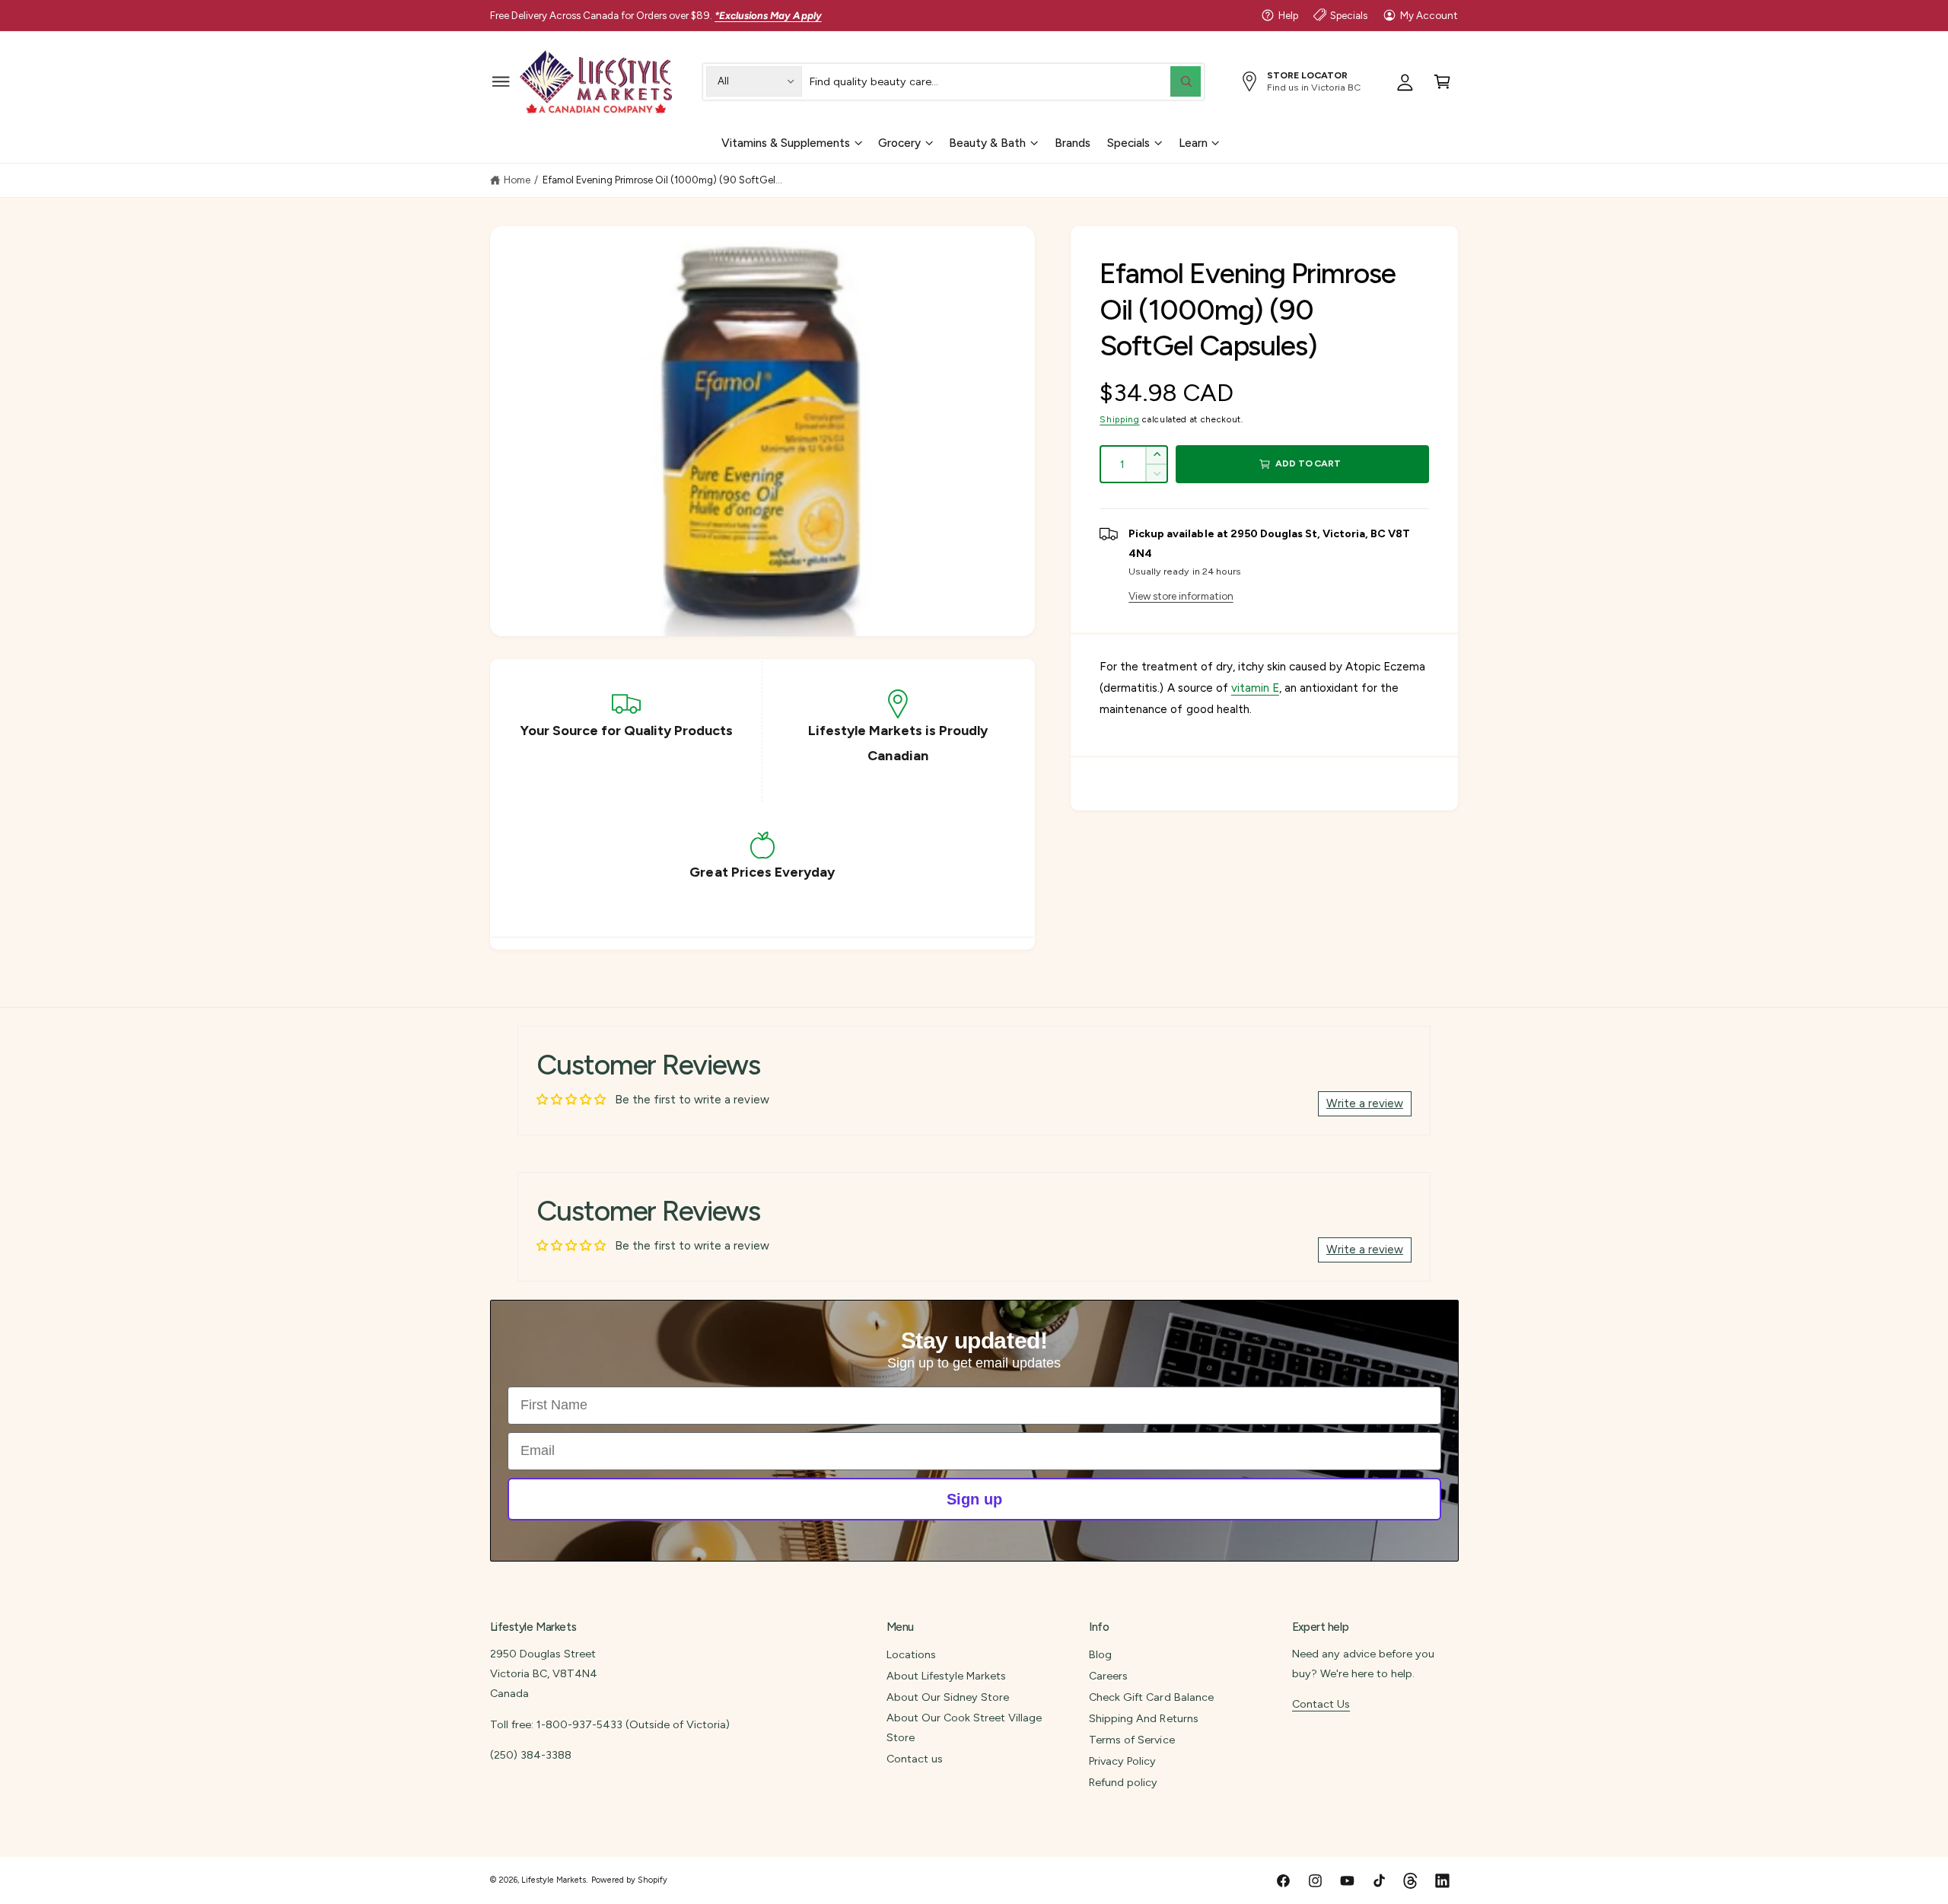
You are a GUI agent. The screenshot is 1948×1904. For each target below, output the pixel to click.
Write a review (1365, 1103)
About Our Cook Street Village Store (964, 1727)
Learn (1193, 142)
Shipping (1119, 419)
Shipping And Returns (1143, 1718)
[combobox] (1005, 81)
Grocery (899, 142)
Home (517, 180)
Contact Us (1321, 1704)
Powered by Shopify (629, 1880)
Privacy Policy (1122, 1761)
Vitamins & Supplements (786, 142)
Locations (911, 1654)
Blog (1100, 1654)
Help (1288, 15)
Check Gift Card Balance (1151, 1697)
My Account (1429, 15)
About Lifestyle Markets (946, 1676)
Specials (1349, 15)
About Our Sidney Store (948, 1697)
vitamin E (1255, 688)
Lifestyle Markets (554, 1880)
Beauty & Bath (987, 142)
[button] (501, 81)
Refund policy (1123, 1782)
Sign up (974, 1499)
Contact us (915, 1759)
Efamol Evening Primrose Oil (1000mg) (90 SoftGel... (662, 180)
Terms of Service (1132, 1740)
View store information (1181, 596)
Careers (1108, 1676)
